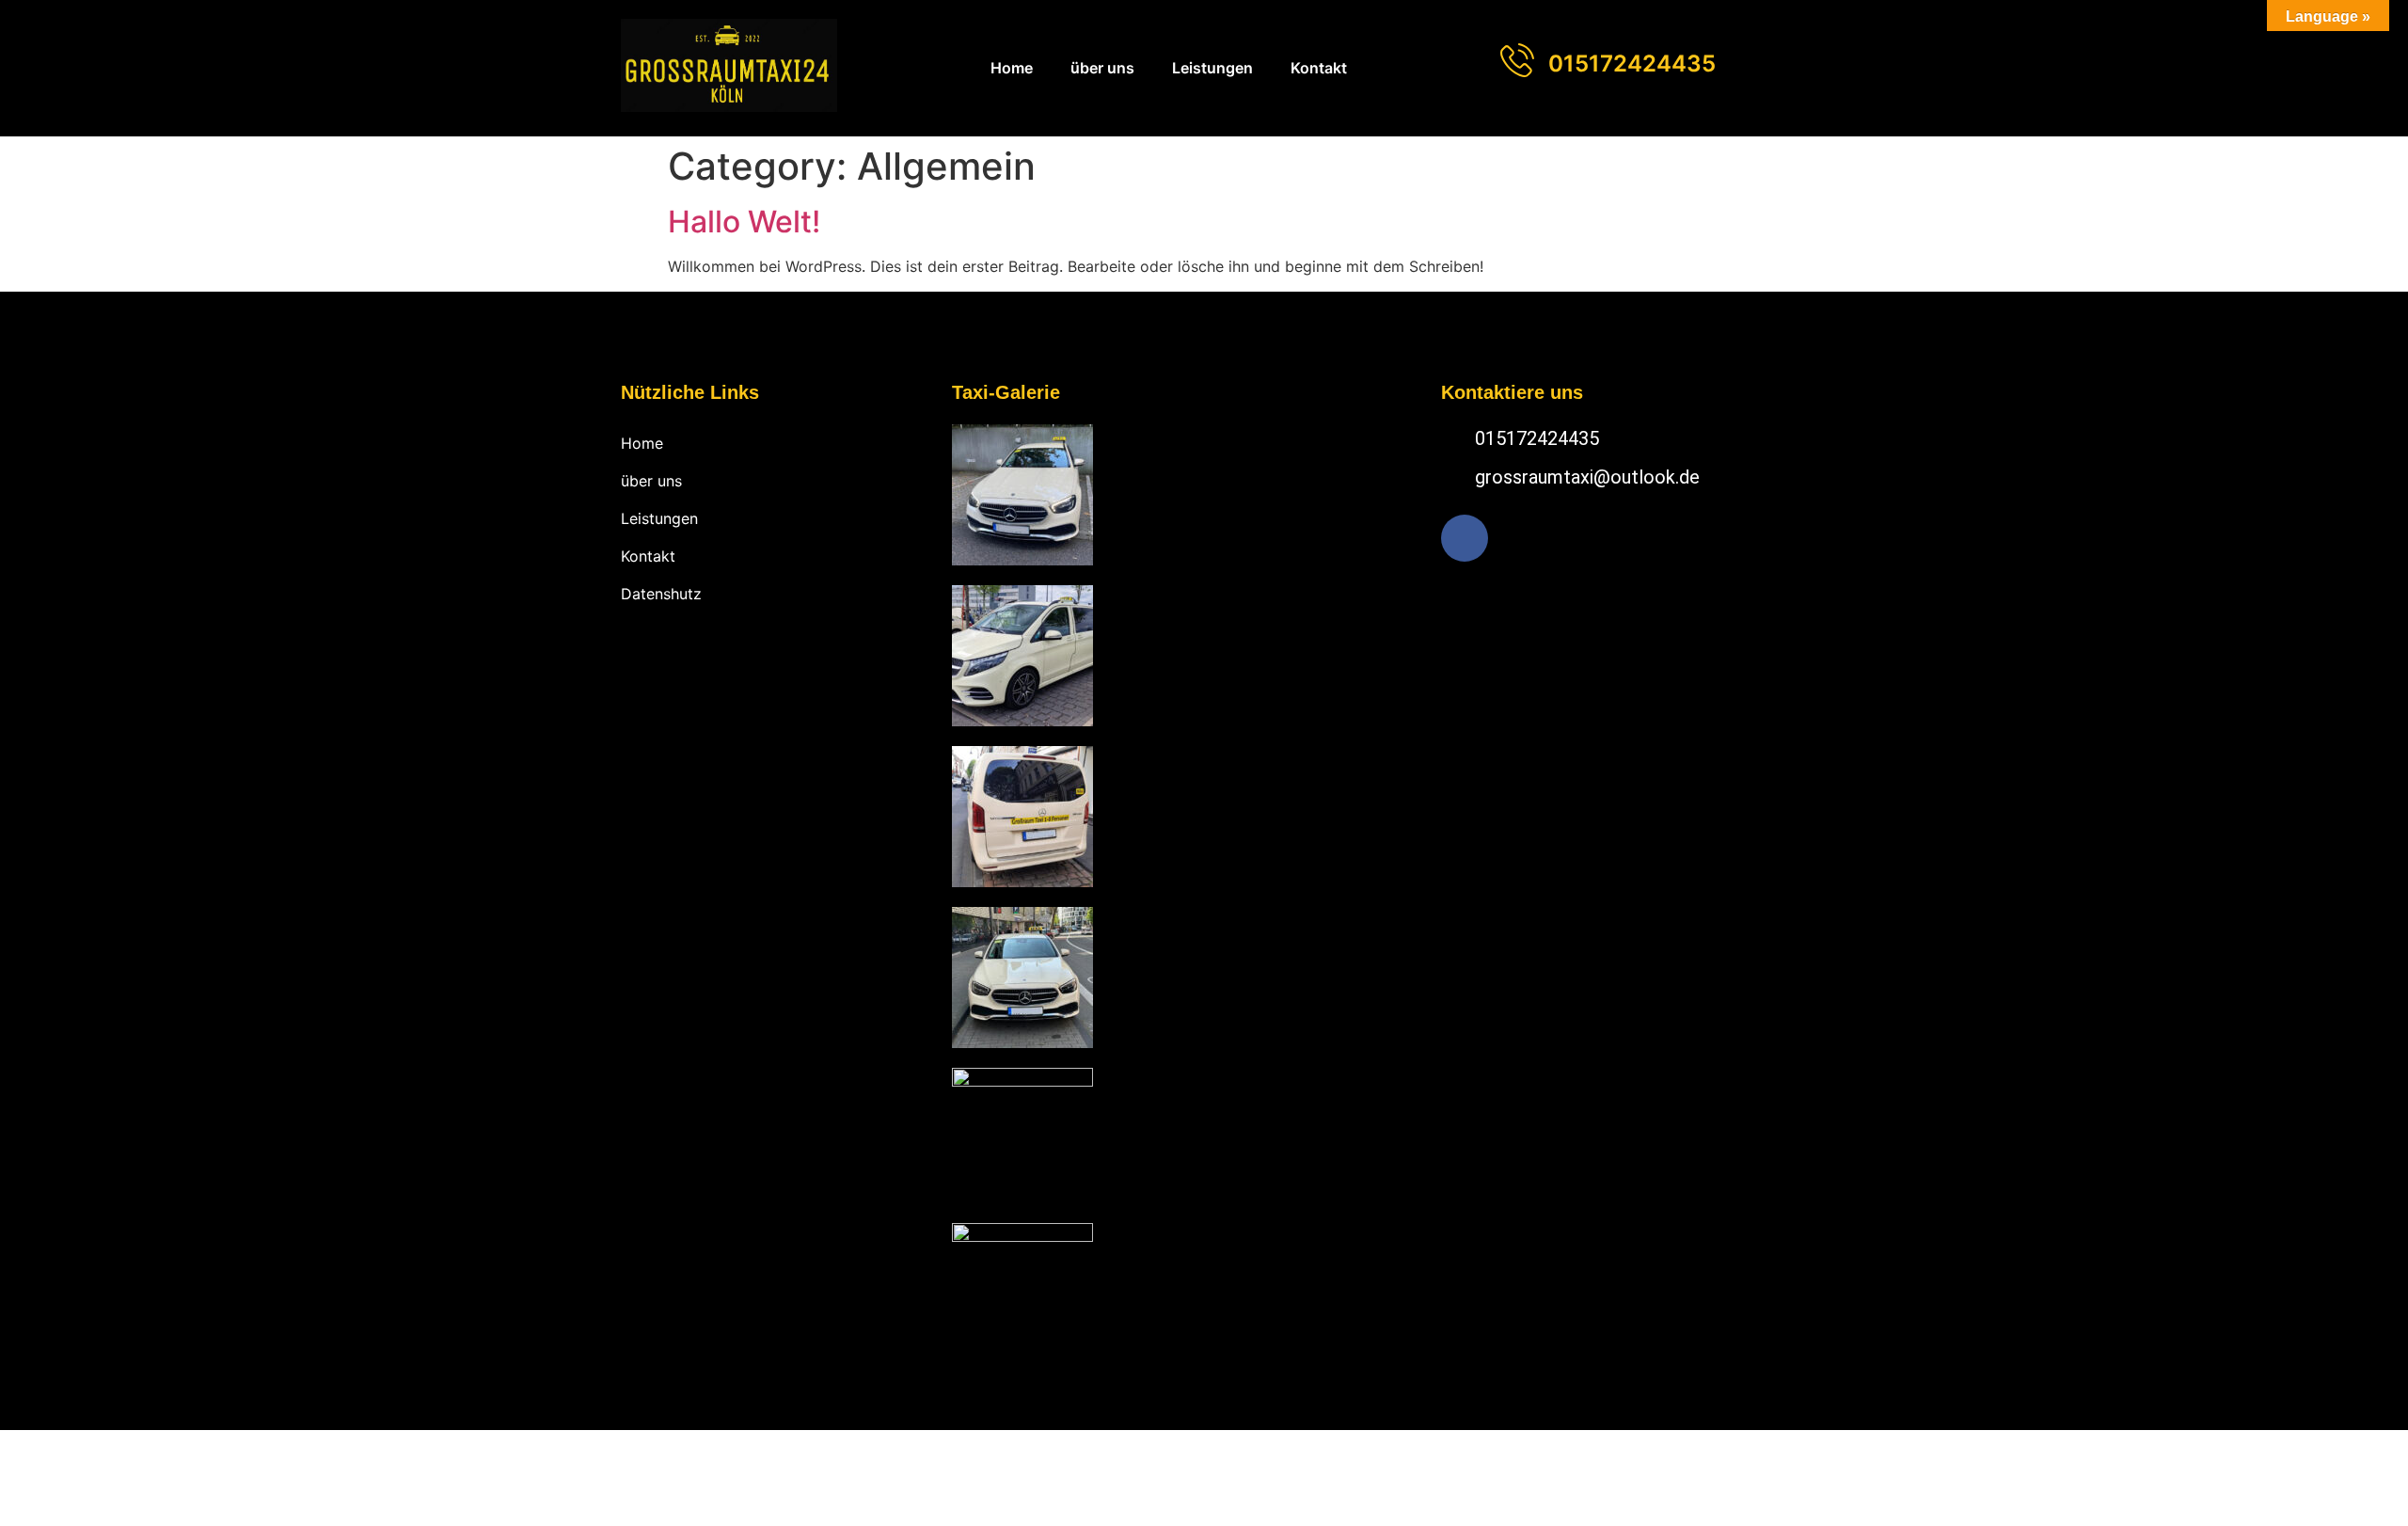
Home (1012, 68)
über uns (1102, 68)
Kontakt (1319, 68)
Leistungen (1212, 68)
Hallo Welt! (744, 222)
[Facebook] (1465, 538)
